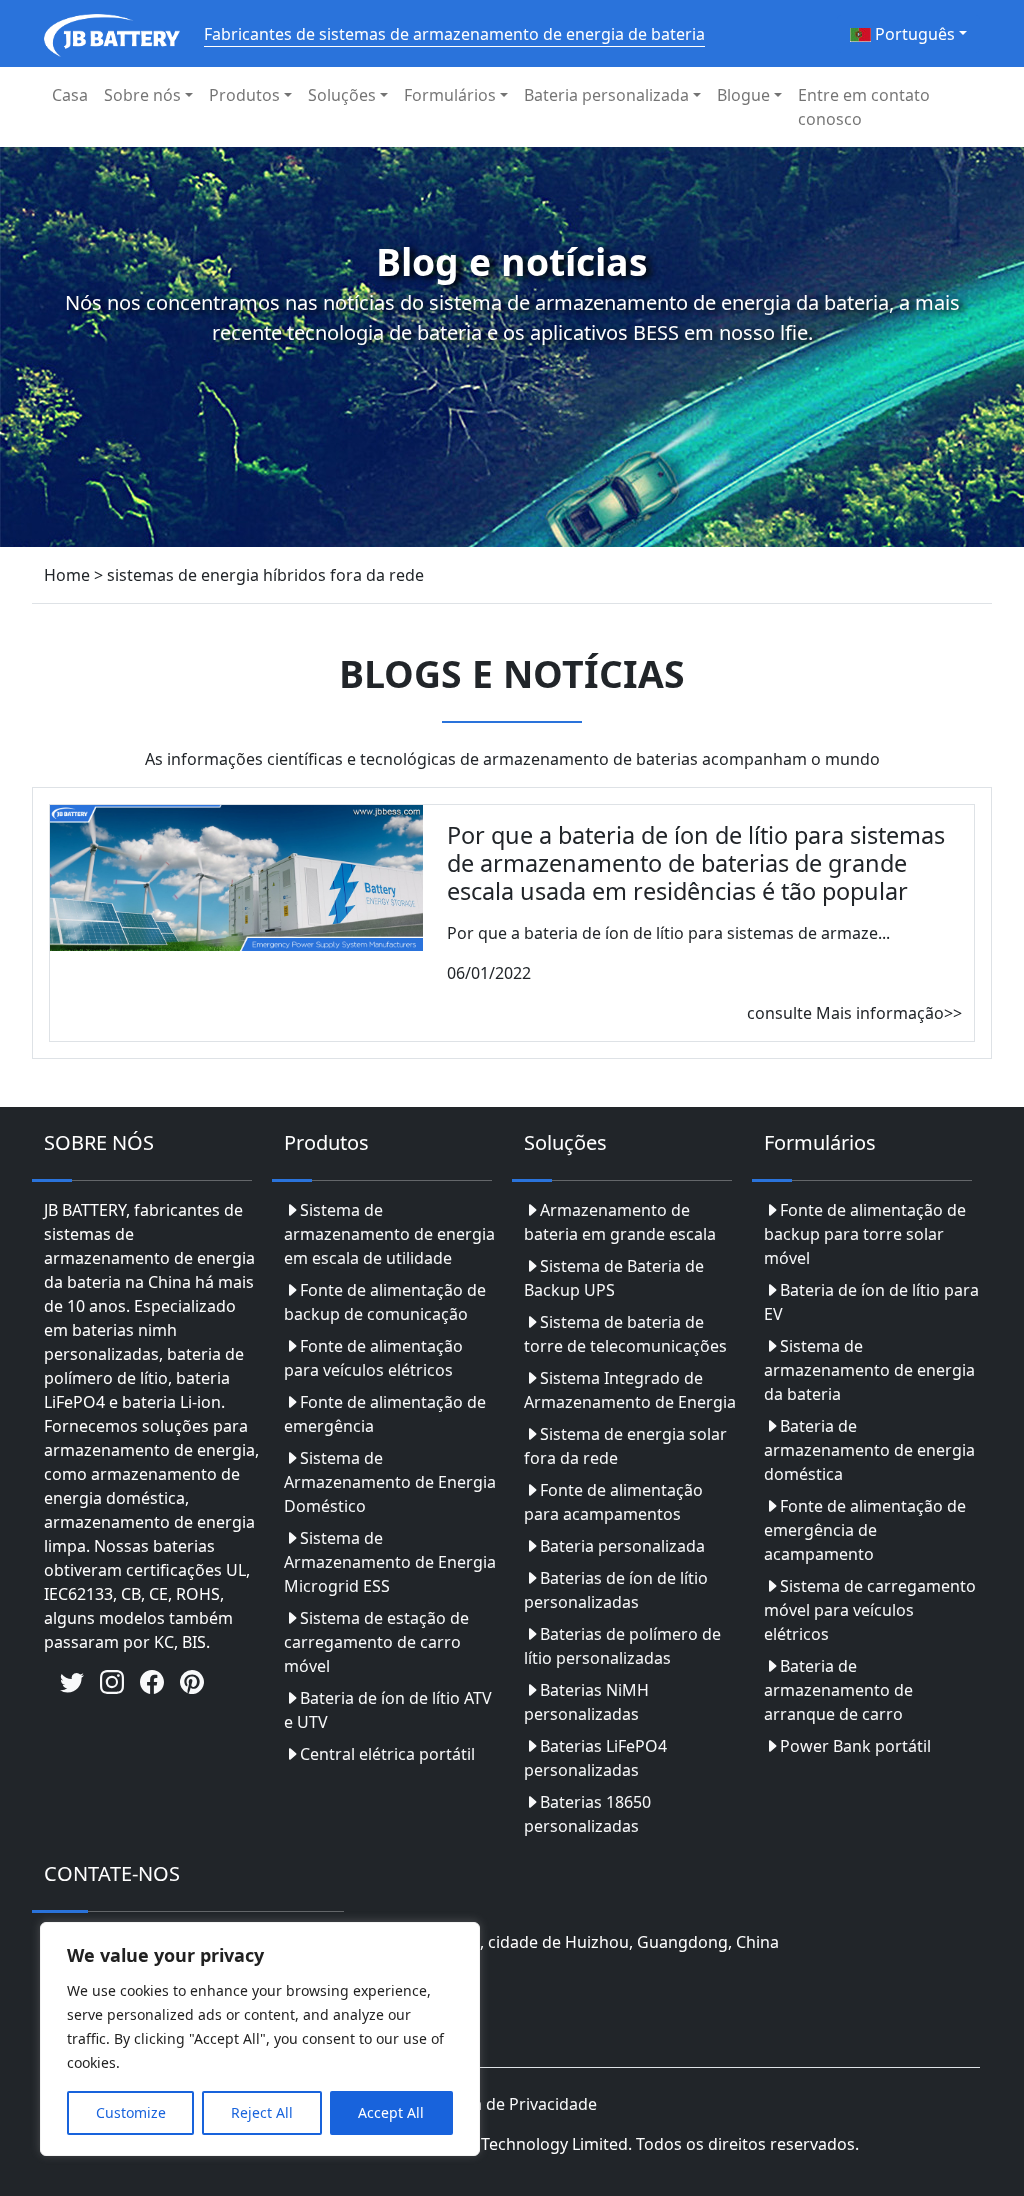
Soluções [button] (342, 95)
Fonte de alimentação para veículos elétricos (373, 1358)
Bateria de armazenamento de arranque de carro (838, 1690)
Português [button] (913, 34)
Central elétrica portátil (387, 1754)
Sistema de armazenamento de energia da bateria (869, 1370)
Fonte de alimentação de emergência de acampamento (865, 1530)
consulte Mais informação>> (854, 1013)
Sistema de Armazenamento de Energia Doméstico (390, 1482)
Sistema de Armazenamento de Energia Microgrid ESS (390, 1562)
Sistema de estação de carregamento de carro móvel (376, 1642)
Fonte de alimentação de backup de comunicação (385, 1302)
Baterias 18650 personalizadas (587, 1814)
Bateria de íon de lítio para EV (871, 1302)
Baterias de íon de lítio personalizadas (616, 1590)
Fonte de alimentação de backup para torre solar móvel (865, 1234)
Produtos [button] (244, 95)
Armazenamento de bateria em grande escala (620, 1222)
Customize (131, 2112)
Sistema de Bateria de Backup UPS (614, 1278)
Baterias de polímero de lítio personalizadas (622, 1646)
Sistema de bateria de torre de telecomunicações (625, 1334)
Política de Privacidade (512, 2104)
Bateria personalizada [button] (606, 95)
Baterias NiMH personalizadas (586, 1702)
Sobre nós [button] (142, 95)
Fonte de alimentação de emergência (385, 1414)
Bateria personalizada (622, 1546)
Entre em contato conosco (864, 107)
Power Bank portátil (855, 1746)
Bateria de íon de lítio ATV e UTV (388, 1710)
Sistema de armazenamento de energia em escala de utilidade (389, 1234)
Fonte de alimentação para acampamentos (613, 1502)
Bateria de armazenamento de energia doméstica (869, 1450)
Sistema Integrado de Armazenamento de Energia (630, 1390)
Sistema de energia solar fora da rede (625, 1446)
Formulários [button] (450, 95)
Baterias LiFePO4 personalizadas (595, 1758)
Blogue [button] (743, 95)
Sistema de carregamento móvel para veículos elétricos (870, 1610)
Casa (70, 95)
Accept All (391, 2112)
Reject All (262, 2112)
